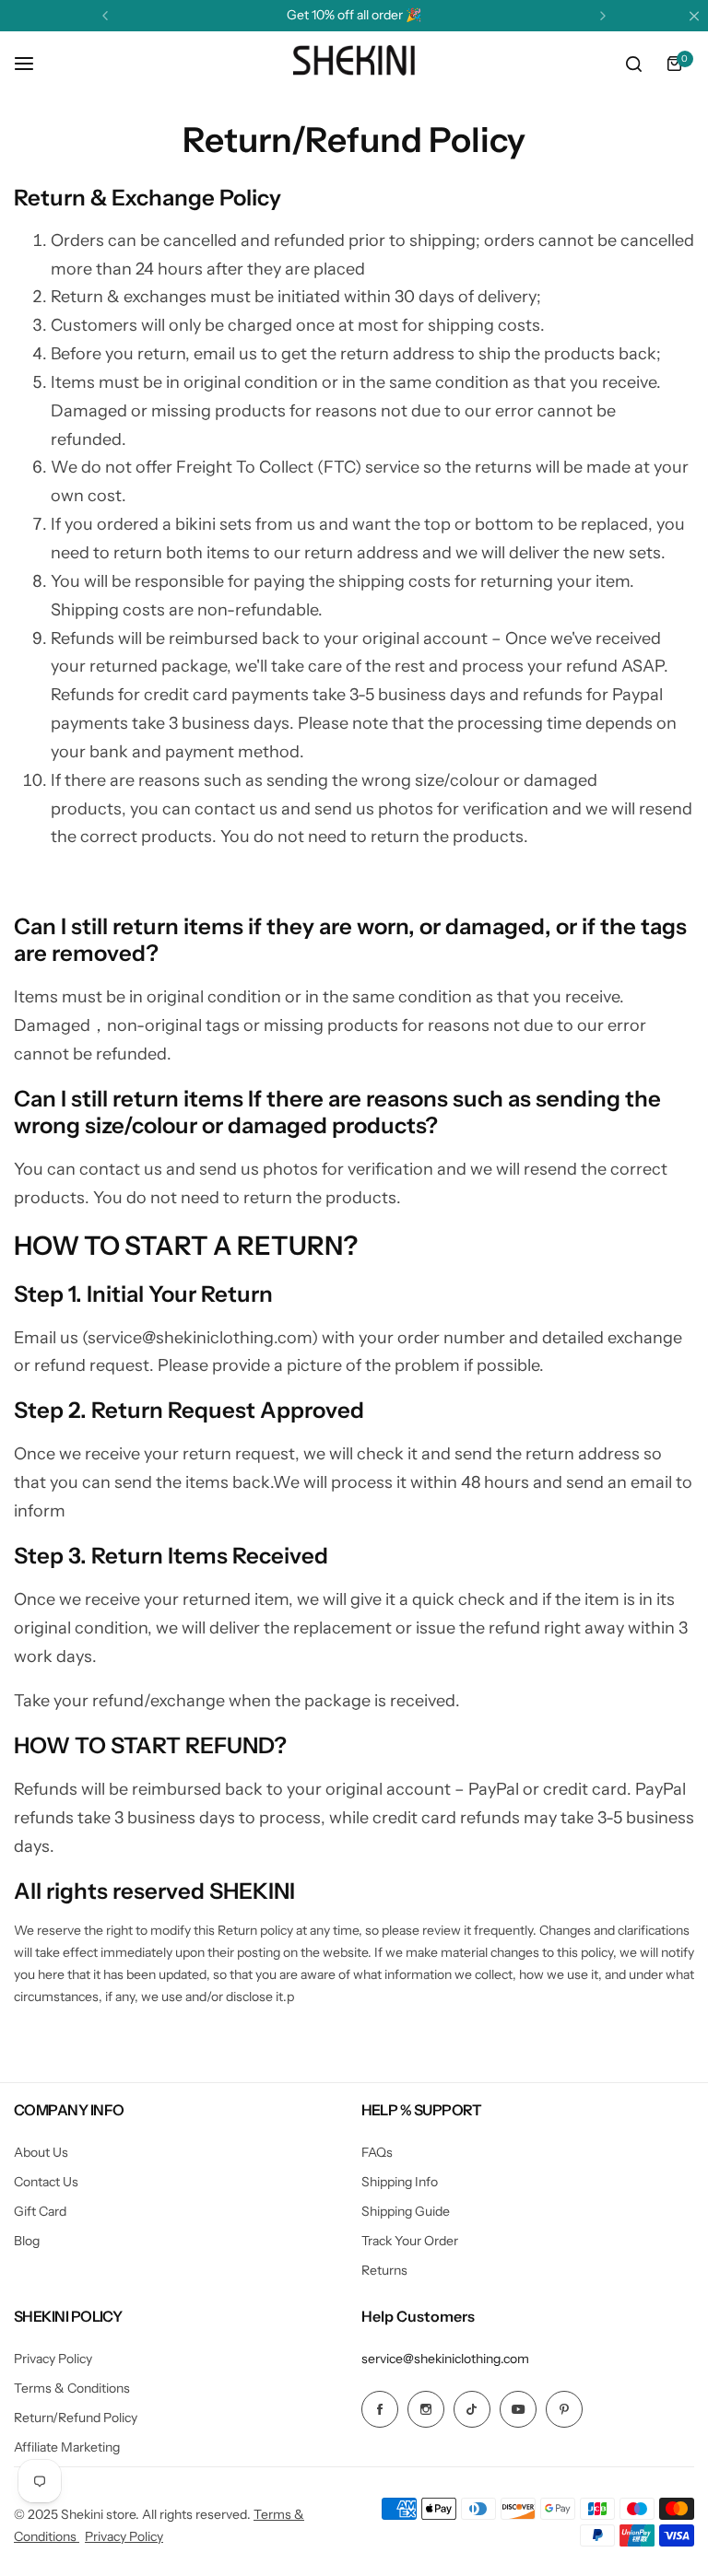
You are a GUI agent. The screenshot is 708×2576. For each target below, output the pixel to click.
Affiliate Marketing (67, 2447)
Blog (27, 2241)
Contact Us (46, 2182)
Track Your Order (410, 2241)
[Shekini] (354, 64)
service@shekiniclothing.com (445, 2359)
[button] (105, 16)
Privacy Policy (53, 2359)
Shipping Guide (406, 2211)
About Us (41, 2152)
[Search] (633, 64)
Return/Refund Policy (76, 2418)
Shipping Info (400, 2182)
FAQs (377, 2152)
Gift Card (40, 2211)
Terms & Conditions (72, 2388)
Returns (384, 2270)
